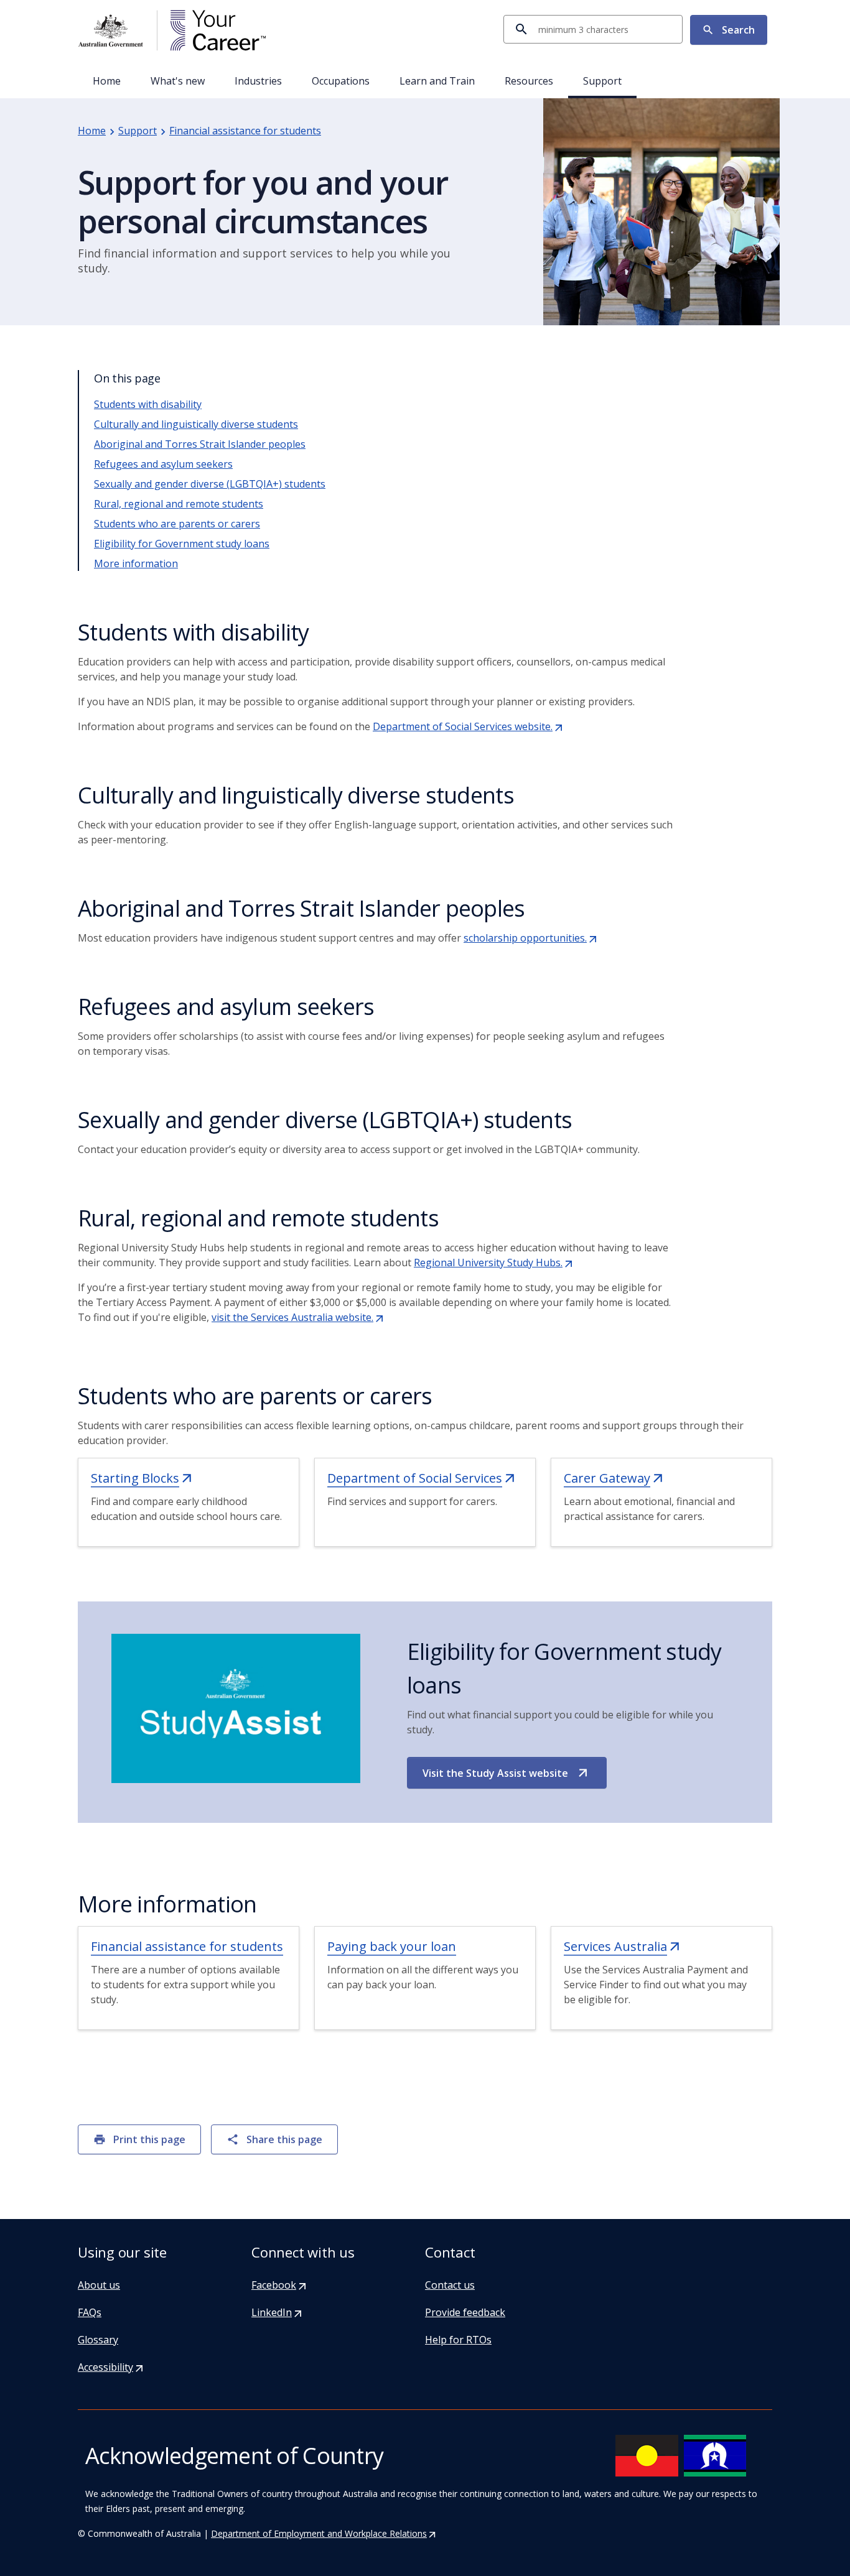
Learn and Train (437, 81)
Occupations (341, 81)
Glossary (98, 2340)
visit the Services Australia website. (298, 1317)
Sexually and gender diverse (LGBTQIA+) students (210, 484)
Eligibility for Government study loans (182, 544)
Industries (258, 81)
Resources (529, 81)
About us (99, 2285)
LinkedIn (277, 2312)
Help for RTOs (458, 2340)
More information (136, 563)
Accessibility (111, 2367)
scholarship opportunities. (531, 938)
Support (602, 81)
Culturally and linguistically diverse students (196, 424)
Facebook (279, 2285)
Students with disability (148, 404)
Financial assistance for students (245, 131)
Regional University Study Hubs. (494, 1263)
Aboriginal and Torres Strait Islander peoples (200, 444)
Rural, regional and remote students (179, 504)
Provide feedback (465, 2312)
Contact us (450, 2285)
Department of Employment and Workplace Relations (324, 2533)
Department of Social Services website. (468, 726)
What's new (178, 81)
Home (107, 81)
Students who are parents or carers (177, 524)
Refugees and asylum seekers (163, 464)
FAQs (90, 2312)
